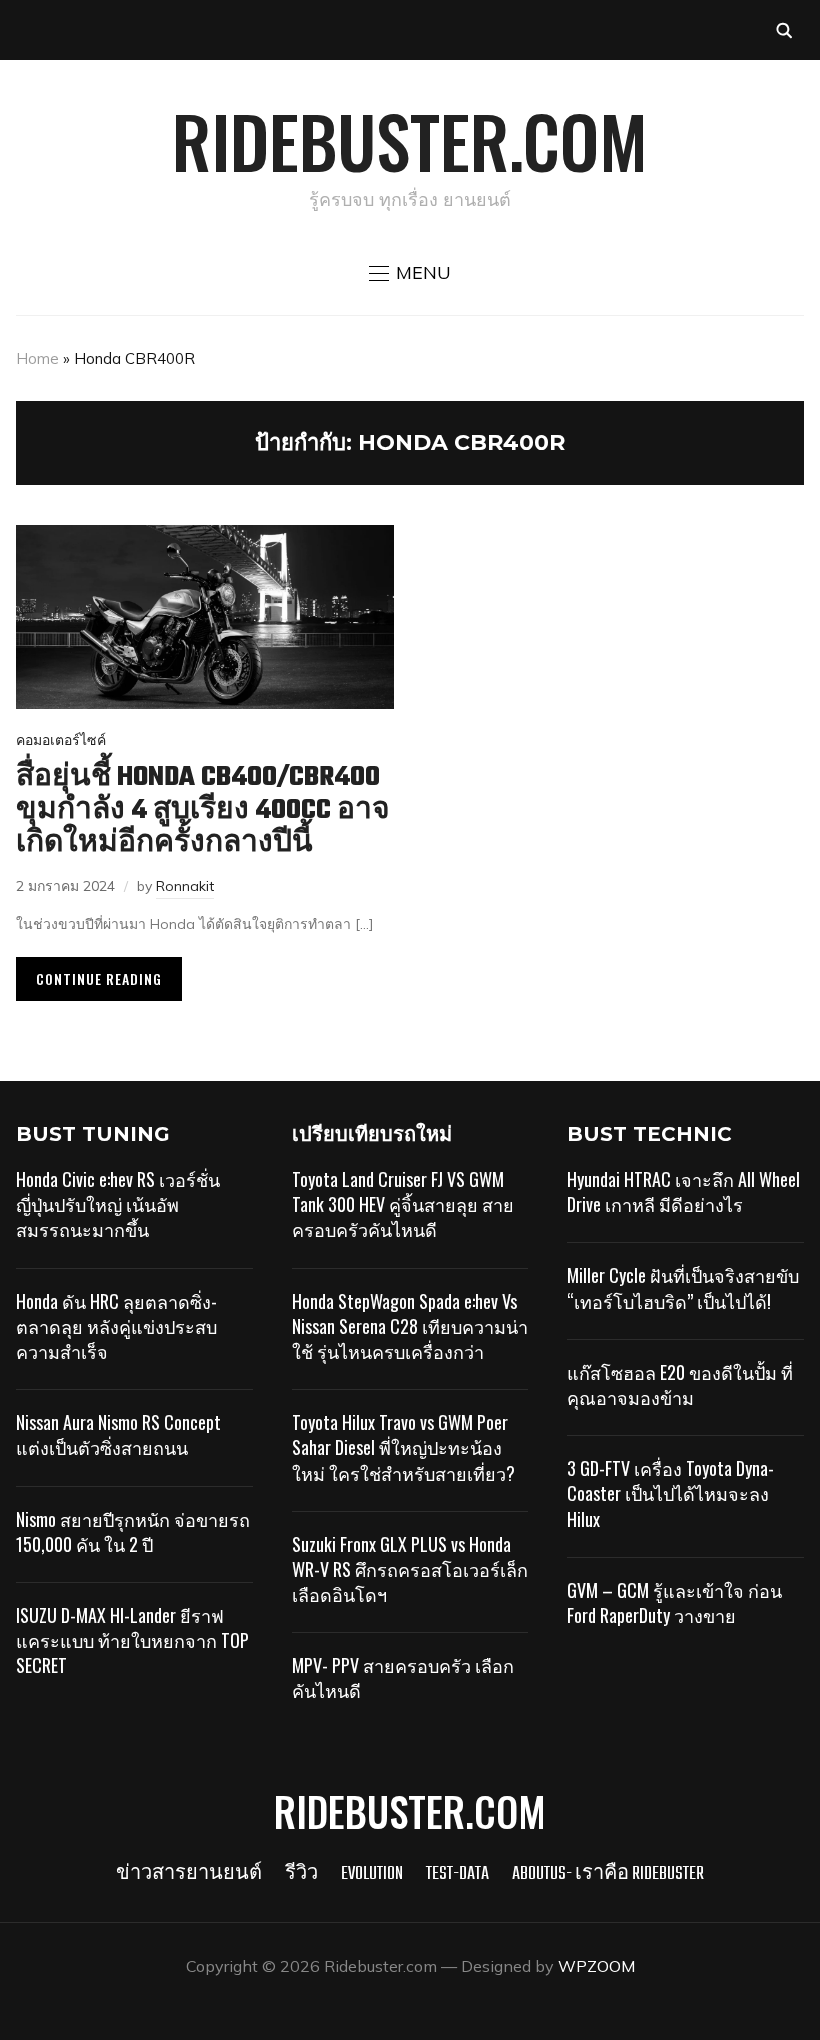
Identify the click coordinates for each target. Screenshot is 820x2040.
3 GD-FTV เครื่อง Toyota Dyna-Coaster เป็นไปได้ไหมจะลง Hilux (670, 1493)
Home (37, 358)
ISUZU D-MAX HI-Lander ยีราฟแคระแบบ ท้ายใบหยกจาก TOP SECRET (132, 1640)
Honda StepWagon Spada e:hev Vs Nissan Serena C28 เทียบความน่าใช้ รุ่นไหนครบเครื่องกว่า (410, 1326)
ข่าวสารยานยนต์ (189, 1874)
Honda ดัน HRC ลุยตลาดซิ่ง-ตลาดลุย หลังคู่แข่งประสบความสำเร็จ (116, 1326)
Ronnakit (185, 886)
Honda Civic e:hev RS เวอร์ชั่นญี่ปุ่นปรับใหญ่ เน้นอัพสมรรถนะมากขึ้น (118, 1204)
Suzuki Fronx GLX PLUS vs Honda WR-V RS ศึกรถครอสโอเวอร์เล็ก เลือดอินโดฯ (410, 1569)
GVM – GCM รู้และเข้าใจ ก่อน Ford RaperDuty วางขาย (674, 1602)
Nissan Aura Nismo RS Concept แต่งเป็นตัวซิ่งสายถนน (118, 1434)
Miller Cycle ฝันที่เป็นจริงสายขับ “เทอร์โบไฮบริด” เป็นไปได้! (683, 1287)
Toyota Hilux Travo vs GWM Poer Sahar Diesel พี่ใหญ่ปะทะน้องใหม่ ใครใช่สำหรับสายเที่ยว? (403, 1447)
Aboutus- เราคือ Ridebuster (608, 1874)
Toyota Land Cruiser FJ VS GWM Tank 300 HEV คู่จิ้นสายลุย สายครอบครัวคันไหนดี (403, 1204)
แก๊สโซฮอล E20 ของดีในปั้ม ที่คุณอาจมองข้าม (680, 1384)
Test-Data (457, 1874)
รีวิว (301, 1874)
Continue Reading (99, 978)
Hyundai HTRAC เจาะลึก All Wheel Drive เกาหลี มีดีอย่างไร (683, 1191)
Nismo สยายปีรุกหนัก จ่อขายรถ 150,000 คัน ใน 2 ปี (133, 1531)
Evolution (372, 1874)
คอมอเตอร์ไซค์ (61, 740)
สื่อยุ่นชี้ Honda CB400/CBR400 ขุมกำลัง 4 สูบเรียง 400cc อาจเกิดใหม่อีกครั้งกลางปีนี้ (203, 810)
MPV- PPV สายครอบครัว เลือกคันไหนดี (403, 1677)
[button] (410, 273)
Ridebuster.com (410, 140)
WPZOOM (596, 1966)
